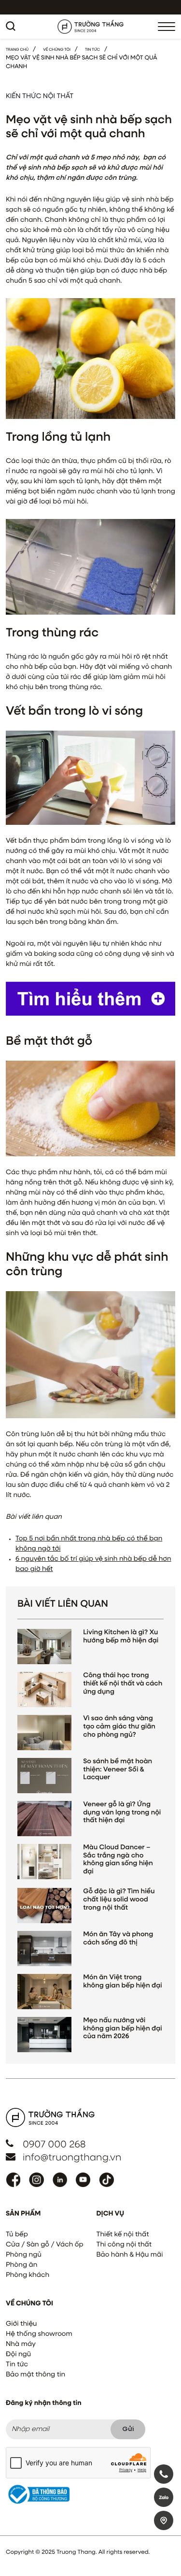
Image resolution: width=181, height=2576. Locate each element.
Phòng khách (28, 2275)
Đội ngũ (18, 2355)
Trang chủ (17, 50)
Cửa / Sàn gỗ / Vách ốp (45, 2245)
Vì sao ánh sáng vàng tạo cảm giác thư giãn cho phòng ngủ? (119, 1727)
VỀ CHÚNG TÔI (57, 50)
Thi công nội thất (124, 2245)
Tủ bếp (17, 2235)
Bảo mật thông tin (35, 2375)
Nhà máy (21, 2345)
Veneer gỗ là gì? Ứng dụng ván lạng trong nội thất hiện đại (122, 1813)
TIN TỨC (92, 50)
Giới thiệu (21, 2324)
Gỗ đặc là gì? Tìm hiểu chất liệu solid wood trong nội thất (119, 1900)
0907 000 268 (54, 2145)
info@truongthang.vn (72, 2158)
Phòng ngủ (24, 2255)
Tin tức (17, 2365)
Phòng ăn (21, 2265)
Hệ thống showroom (39, 2334)
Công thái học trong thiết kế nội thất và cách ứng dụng (123, 1684)
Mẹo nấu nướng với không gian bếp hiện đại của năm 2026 (122, 2029)
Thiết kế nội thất (123, 2235)
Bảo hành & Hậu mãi (130, 2255)
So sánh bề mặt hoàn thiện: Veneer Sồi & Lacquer (118, 1770)
